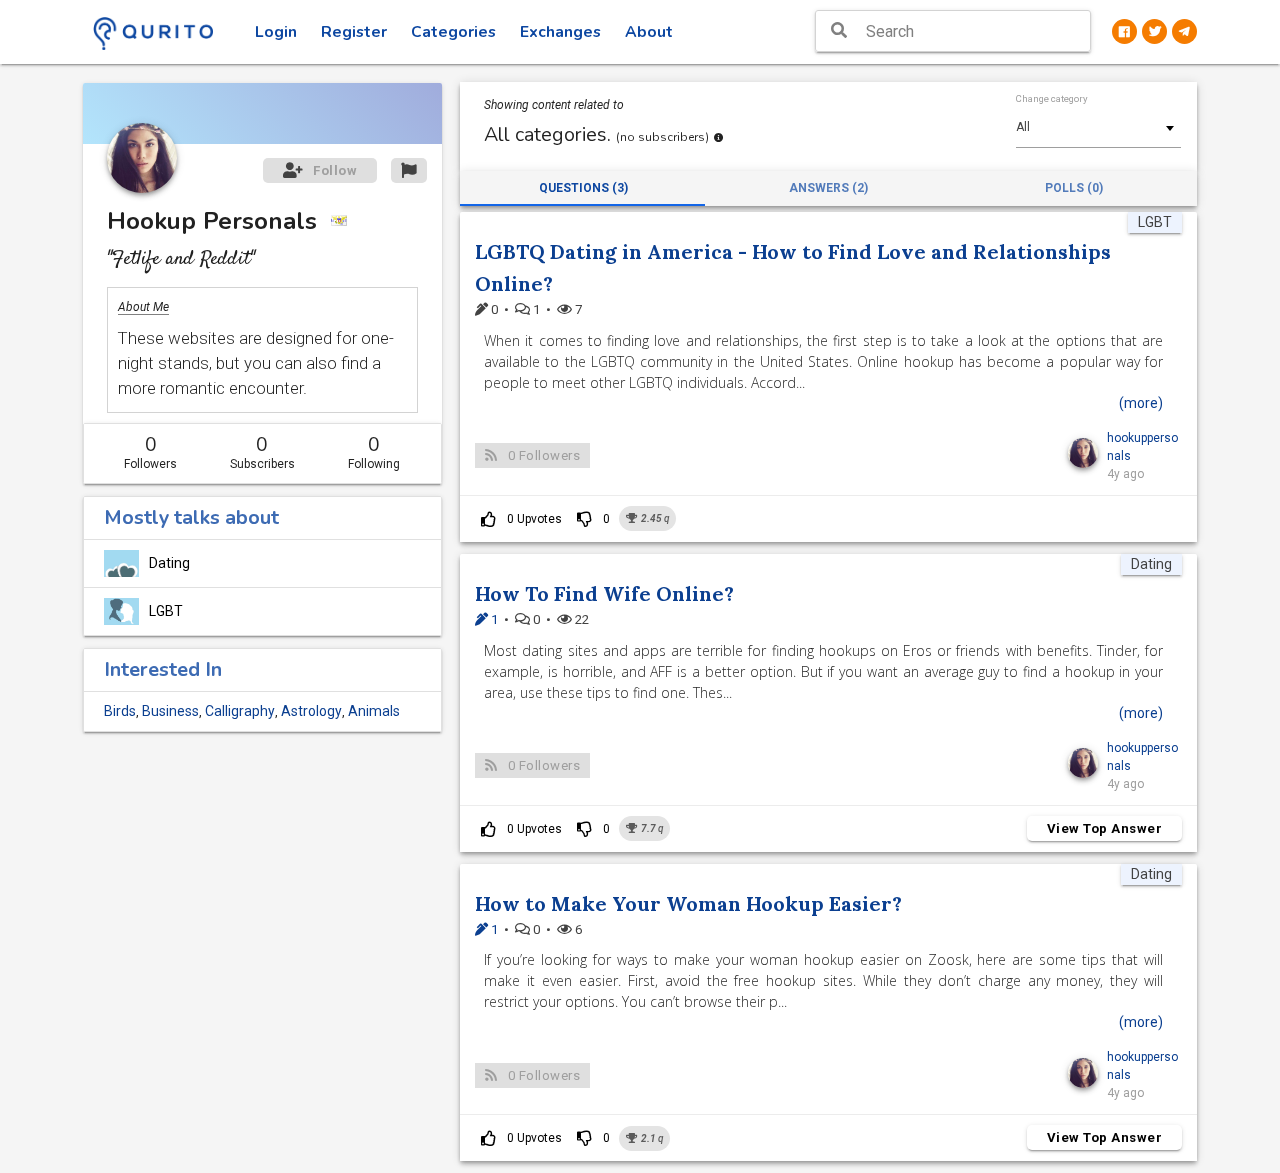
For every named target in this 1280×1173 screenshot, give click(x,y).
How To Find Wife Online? (604, 593)
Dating (169, 563)
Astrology (311, 711)
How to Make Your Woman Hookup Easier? (688, 903)
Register (354, 32)
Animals (374, 711)
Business (170, 711)
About (649, 32)
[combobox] (1098, 127)
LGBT (166, 611)
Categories (453, 32)
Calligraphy (240, 711)
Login (276, 32)
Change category (1052, 98)
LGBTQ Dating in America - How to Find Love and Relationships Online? (793, 267)
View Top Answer (1105, 828)
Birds (120, 711)
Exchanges (560, 32)
